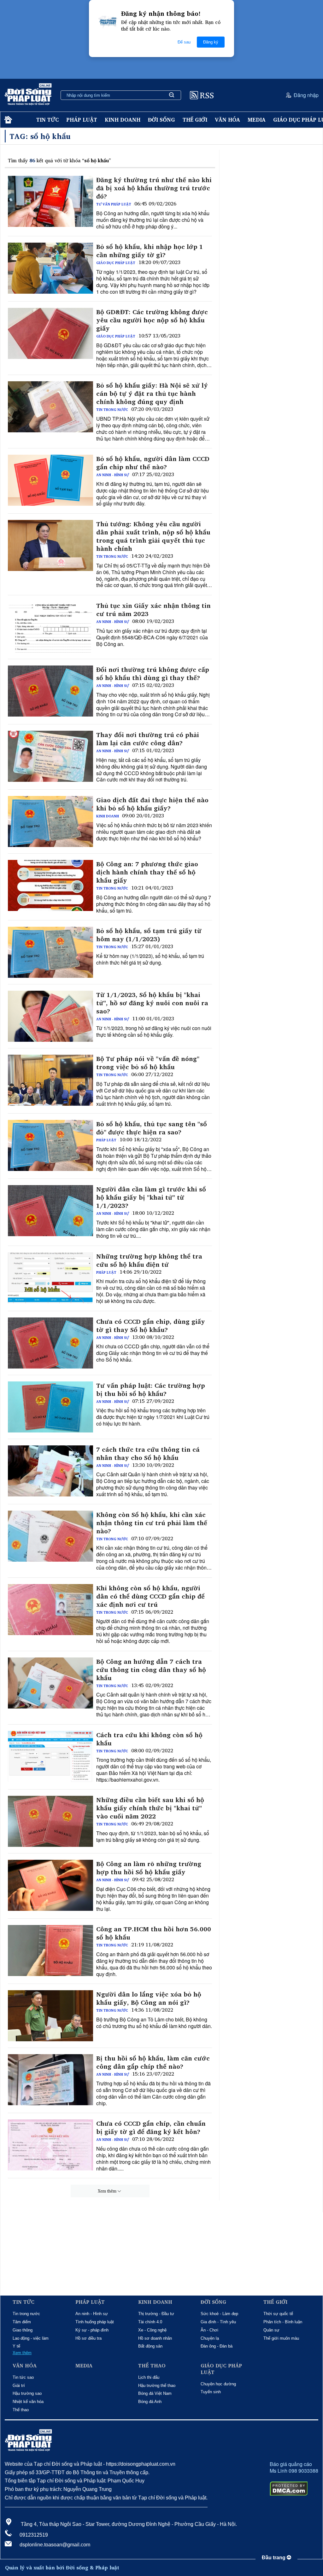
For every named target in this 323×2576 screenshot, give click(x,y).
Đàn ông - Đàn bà (217, 2346)
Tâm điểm (22, 2322)
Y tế (16, 2346)
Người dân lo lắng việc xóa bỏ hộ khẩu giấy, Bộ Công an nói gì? (149, 1998)
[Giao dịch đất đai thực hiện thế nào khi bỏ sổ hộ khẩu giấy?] (50, 821)
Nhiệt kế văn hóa (28, 2402)
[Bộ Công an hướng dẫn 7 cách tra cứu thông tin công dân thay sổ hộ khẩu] (50, 1683)
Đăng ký (211, 42)
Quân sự (271, 2330)
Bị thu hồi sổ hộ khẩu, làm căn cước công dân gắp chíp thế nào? (153, 2062)
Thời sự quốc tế (278, 2314)
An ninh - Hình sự (113, 475)
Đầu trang (274, 2558)
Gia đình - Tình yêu (218, 2322)
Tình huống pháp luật (95, 2322)
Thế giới (195, 120)
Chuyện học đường (218, 2384)
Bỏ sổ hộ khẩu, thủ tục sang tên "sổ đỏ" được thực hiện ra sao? (152, 1128)
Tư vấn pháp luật (114, 204)
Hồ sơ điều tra (88, 2338)
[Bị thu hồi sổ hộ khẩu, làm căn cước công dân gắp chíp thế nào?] (50, 2080)
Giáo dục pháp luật (116, 263)
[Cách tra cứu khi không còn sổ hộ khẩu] (50, 1756)
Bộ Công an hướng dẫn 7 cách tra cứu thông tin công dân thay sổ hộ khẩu (151, 1670)
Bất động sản (150, 2346)
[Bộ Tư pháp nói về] (50, 1080)
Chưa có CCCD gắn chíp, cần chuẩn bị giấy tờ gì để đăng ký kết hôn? (151, 2128)
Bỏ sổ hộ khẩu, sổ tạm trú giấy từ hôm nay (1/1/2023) (149, 935)
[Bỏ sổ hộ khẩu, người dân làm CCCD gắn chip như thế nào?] (50, 480)
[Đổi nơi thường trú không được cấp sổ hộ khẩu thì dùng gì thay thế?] (50, 691)
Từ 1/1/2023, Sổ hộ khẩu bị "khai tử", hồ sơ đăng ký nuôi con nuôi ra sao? (152, 1003)
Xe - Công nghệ (152, 2330)
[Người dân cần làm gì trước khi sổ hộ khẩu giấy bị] (50, 1211)
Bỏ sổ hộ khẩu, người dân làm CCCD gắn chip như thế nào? (153, 463)
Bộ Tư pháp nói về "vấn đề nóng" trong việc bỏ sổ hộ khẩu (148, 1063)
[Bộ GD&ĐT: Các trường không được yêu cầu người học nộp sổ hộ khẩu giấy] (50, 333)
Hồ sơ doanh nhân (155, 2338)
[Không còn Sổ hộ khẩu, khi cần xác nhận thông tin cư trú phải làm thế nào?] (50, 1536)
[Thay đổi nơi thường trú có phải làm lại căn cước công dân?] (50, 756)
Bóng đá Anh (150, 2402)
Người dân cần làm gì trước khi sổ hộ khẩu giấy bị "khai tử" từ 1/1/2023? (151, 1197)
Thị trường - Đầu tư (156, 2314)
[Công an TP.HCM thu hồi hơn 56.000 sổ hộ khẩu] (50, 1951)
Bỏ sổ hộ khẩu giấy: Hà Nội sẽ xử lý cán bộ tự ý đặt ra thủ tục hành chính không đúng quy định (152, 394)
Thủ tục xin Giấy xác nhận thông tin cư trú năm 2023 (153, 610)
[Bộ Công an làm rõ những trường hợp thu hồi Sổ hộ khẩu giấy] (50, 1885)
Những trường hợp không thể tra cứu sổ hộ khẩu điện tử (149, 1260)
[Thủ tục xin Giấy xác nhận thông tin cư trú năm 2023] (50, 627)
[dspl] (7, 120)
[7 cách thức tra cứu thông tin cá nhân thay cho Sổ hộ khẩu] (50, 1471)
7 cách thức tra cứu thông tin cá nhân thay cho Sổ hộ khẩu (148, 1454)
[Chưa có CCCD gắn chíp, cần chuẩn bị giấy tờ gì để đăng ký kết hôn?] (50, 2145)
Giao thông (23, 2330)
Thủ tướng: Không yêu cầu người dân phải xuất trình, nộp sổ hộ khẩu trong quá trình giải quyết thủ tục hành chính (153, 536)
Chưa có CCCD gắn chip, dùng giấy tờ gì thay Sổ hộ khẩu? (151, 1326)
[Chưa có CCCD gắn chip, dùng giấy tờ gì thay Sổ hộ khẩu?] (50, 1343)
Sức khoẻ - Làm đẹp (219, 2314)
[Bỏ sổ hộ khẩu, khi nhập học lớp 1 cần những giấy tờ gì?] (50, 268)
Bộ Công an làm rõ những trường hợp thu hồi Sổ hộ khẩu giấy (149, 1868)
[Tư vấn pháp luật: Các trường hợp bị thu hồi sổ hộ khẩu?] (50, 1407)
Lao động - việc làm (31, 2338)
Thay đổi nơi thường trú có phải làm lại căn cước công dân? (148, 739)
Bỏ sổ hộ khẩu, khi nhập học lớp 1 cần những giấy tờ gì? (150, 251)
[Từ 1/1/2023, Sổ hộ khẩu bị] (50, 1016)
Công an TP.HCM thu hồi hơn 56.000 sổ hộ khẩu (154, 1933)
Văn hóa (227, 120)
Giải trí (19, 2386)
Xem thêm (107, 2191)
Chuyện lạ (210, 2338)
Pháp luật (82, 120)
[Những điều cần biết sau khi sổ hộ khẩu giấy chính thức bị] (50, 1821)
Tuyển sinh (211, 2392)
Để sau (184, 42)
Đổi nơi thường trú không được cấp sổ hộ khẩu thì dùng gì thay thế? (153, 674)
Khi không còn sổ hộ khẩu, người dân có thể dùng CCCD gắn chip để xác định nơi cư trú (150, 1596)
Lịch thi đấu (149, 2377)
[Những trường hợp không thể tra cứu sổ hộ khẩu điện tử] (50, 1278)
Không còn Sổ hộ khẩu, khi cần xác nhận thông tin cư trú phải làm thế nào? (152, 1523)
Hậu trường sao (27, 2393)
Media (257, 120)
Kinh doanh (123, 120)
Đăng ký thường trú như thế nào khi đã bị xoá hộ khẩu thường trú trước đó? (154, 188)
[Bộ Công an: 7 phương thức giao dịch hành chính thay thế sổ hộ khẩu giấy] (50, 885)
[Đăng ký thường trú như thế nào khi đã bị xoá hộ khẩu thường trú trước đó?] (50, 201)
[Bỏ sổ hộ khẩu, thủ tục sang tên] (50, 1145)
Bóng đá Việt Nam (155, 2393)
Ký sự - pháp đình (92, 2330)
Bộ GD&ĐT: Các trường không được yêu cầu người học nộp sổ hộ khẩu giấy (152, 320)
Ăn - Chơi (209, 2330)
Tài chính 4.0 (150, 2322)
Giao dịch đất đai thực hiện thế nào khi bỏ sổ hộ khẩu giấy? (152, 804)
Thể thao (21, 2410)
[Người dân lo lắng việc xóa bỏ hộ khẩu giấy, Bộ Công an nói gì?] (50, 2016)
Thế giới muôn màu (281, 2338)
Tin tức (47, 120)
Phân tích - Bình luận (283, 2322)
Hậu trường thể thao (157, 2386)
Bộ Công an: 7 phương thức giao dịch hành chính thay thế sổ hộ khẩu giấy (147, 872)
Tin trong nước (112, 410)
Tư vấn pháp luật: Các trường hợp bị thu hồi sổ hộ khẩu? (151, 1390)
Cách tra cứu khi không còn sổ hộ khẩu (149, 1739)
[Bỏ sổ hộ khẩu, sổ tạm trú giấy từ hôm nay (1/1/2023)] (50, 952)
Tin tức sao (23, 2377)
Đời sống (161, 120)
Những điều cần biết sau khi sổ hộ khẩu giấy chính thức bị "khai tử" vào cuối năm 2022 (150, 1808)
